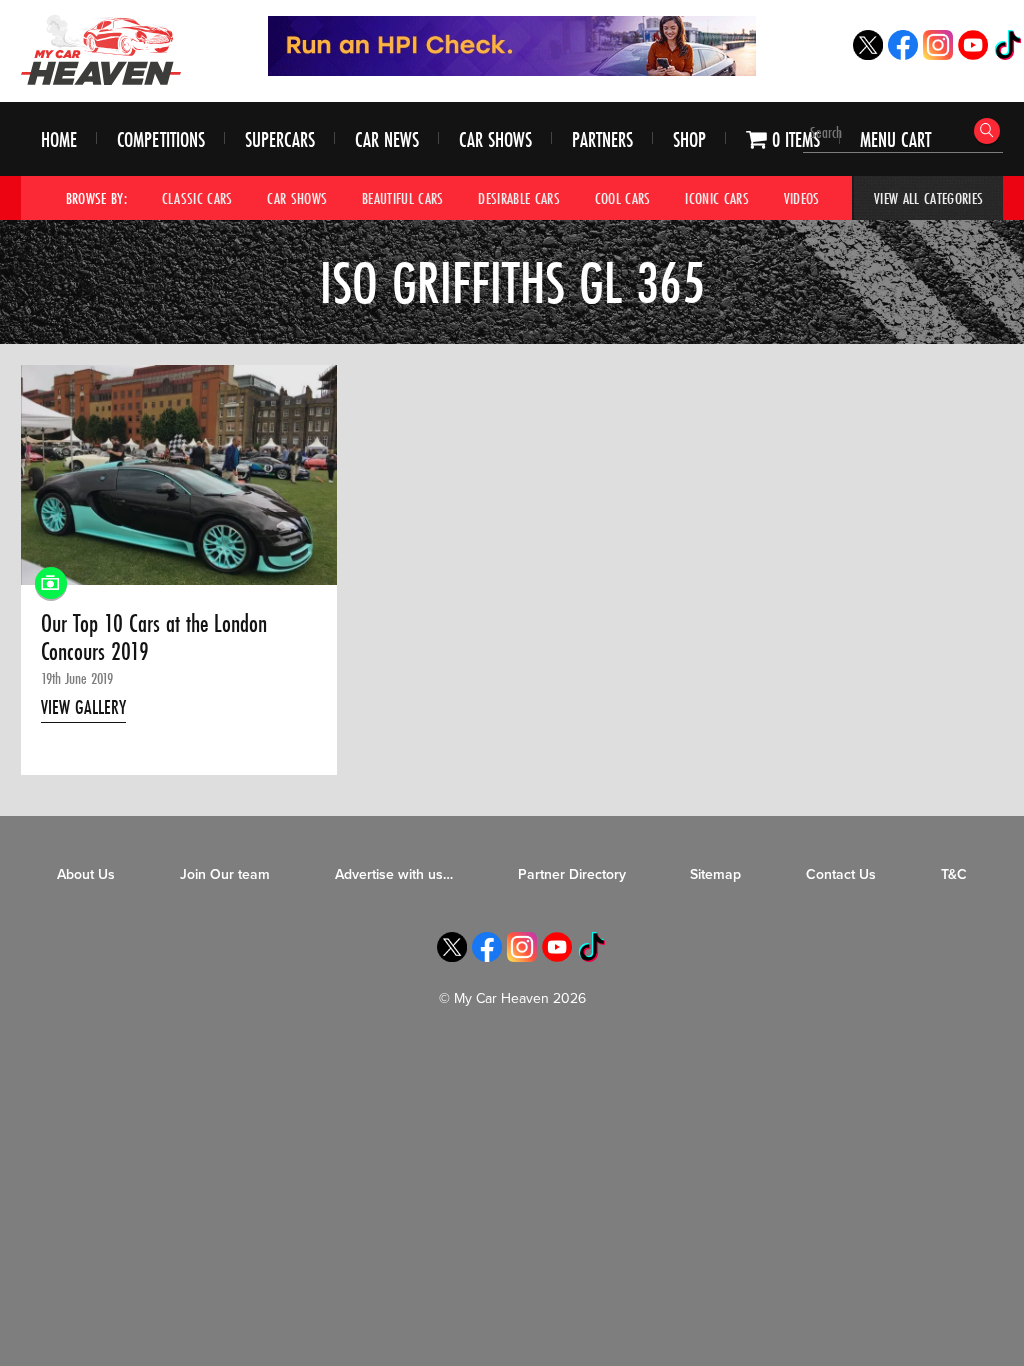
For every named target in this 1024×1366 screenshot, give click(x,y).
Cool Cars (623, 198)
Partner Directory (572, 874)
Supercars (280, 139)
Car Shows (495, 139)
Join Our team (225, 874)
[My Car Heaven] (101, 49)
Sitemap (715, 874)
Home (59, 139)
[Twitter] (868, 54)
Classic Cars (197, 198)
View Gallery (83, 707)
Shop (689, 139)
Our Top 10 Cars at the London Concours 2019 (154, 638)
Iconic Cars (717, 198)
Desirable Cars (519, 198)
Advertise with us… (394, 874)
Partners (602, 139)
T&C (954, 874)
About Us (86, 874)
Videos (802, 198)
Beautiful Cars (403, 198)
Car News (387, 139)
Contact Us (841, 874)
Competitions (161, 139)
